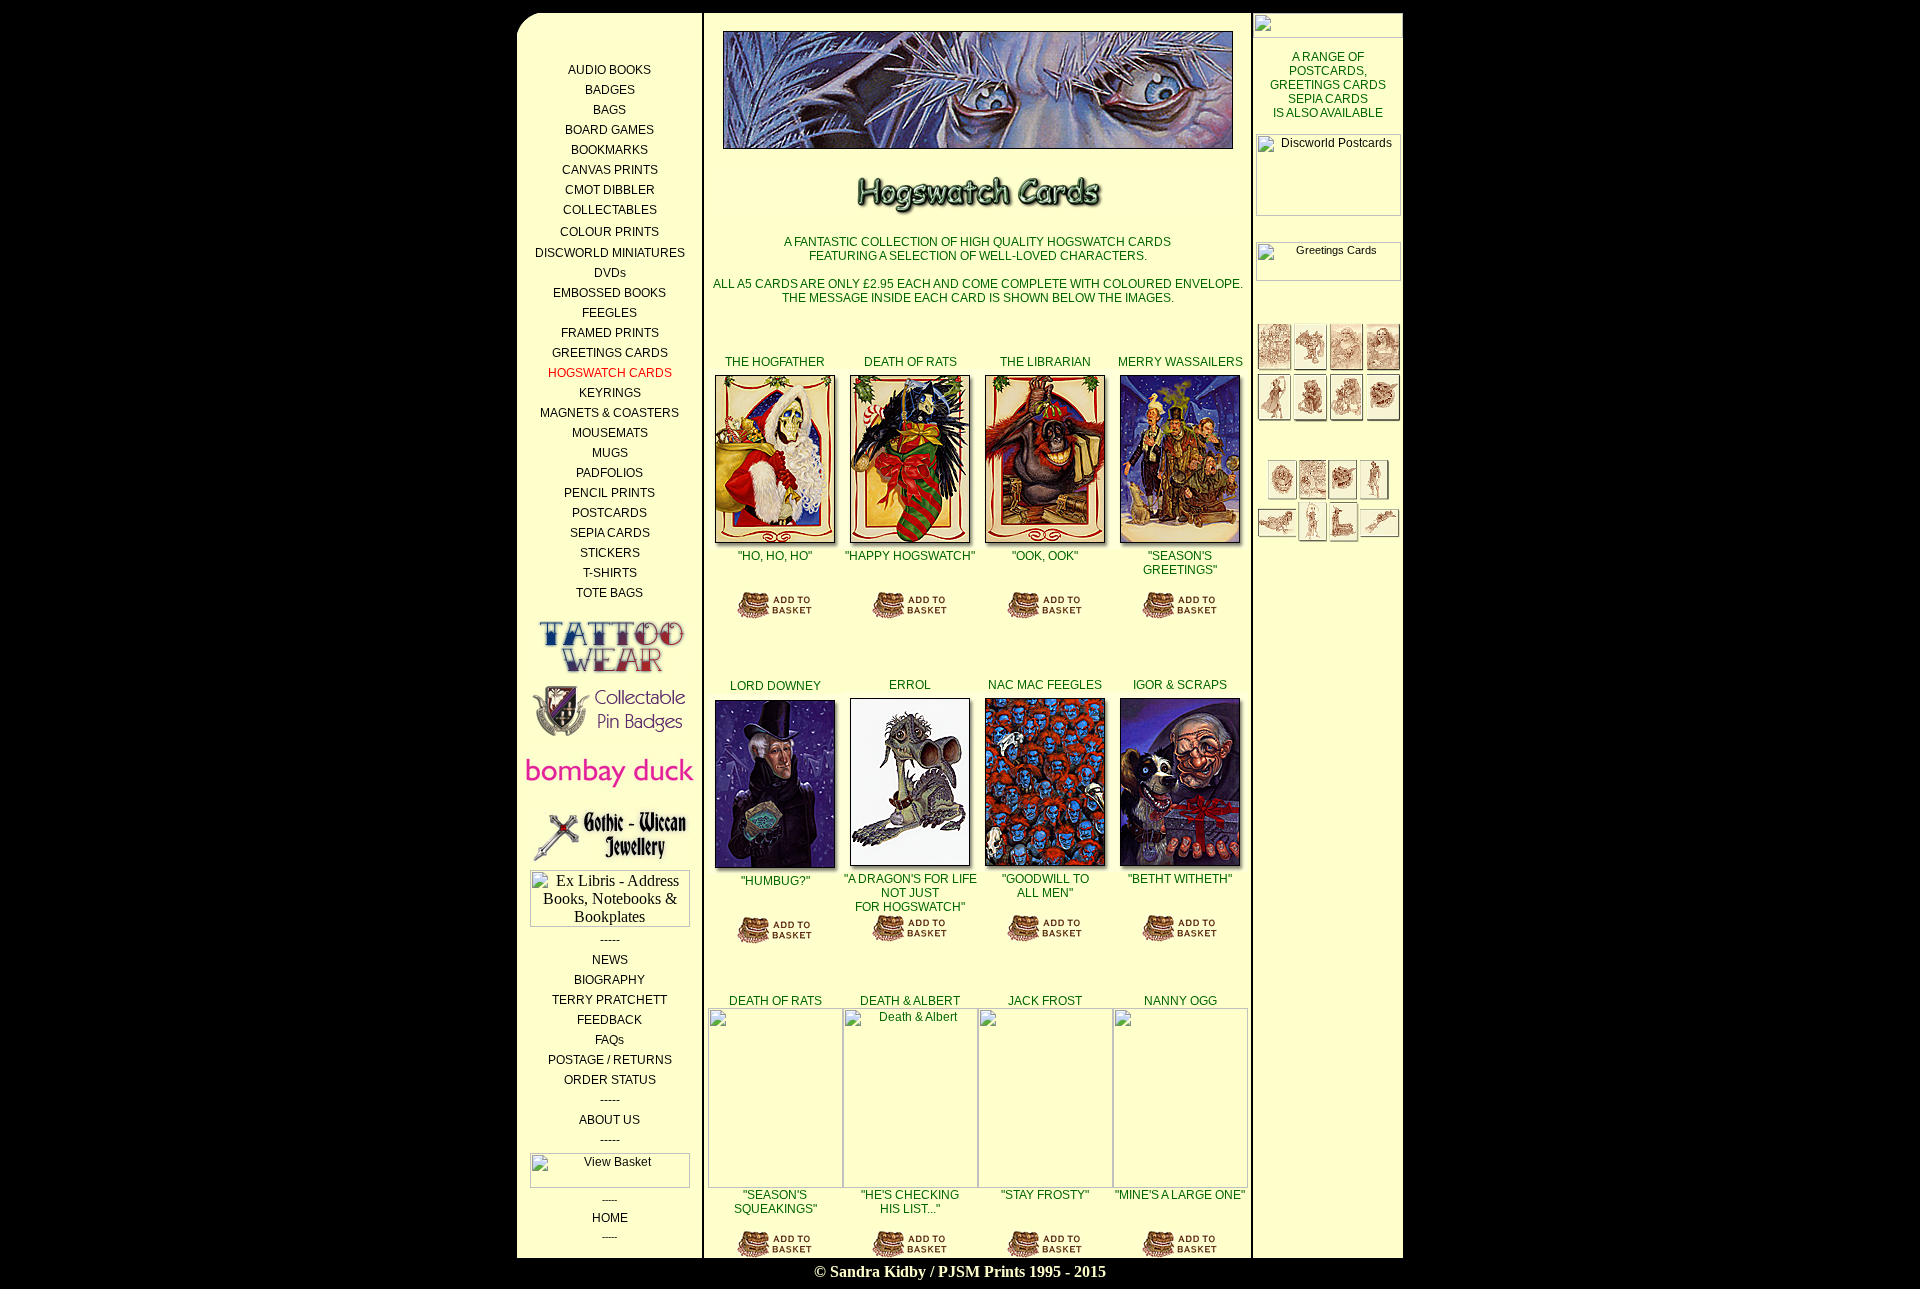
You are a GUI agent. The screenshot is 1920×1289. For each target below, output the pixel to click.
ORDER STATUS (610, 1080)
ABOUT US (609, 1120)
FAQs (609, 1040)
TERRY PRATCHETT (609, 1000)
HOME (610, 1218)
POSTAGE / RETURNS (610, 1060)
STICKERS (610, 553)
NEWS (610, 960)
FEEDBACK (609, 1020)
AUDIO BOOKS (609, 70)
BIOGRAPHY (609, 980)
